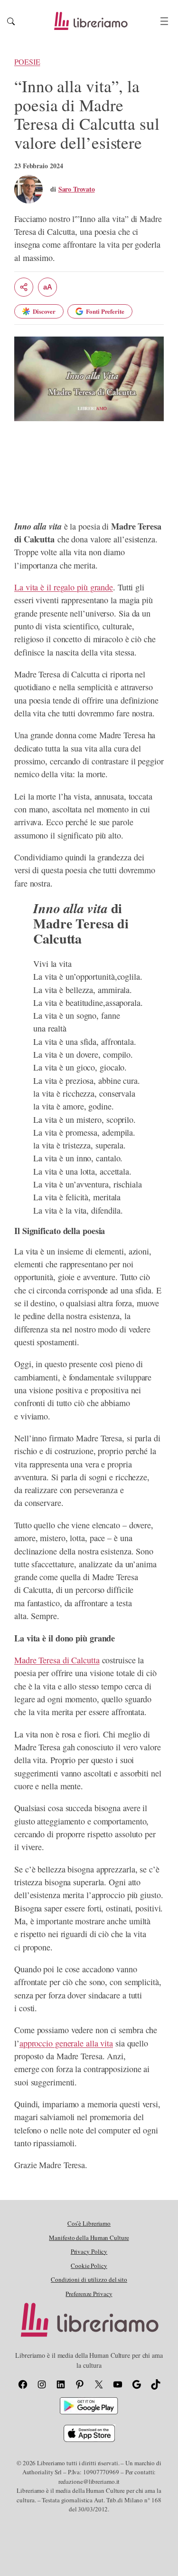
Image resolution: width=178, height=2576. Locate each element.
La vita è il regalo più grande (64, 587)
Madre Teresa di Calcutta (57, 1660)
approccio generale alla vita (66, 2043)
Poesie (27, 62)
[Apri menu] (164, 21)
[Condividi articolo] (24, 287)
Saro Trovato (77, 189)
